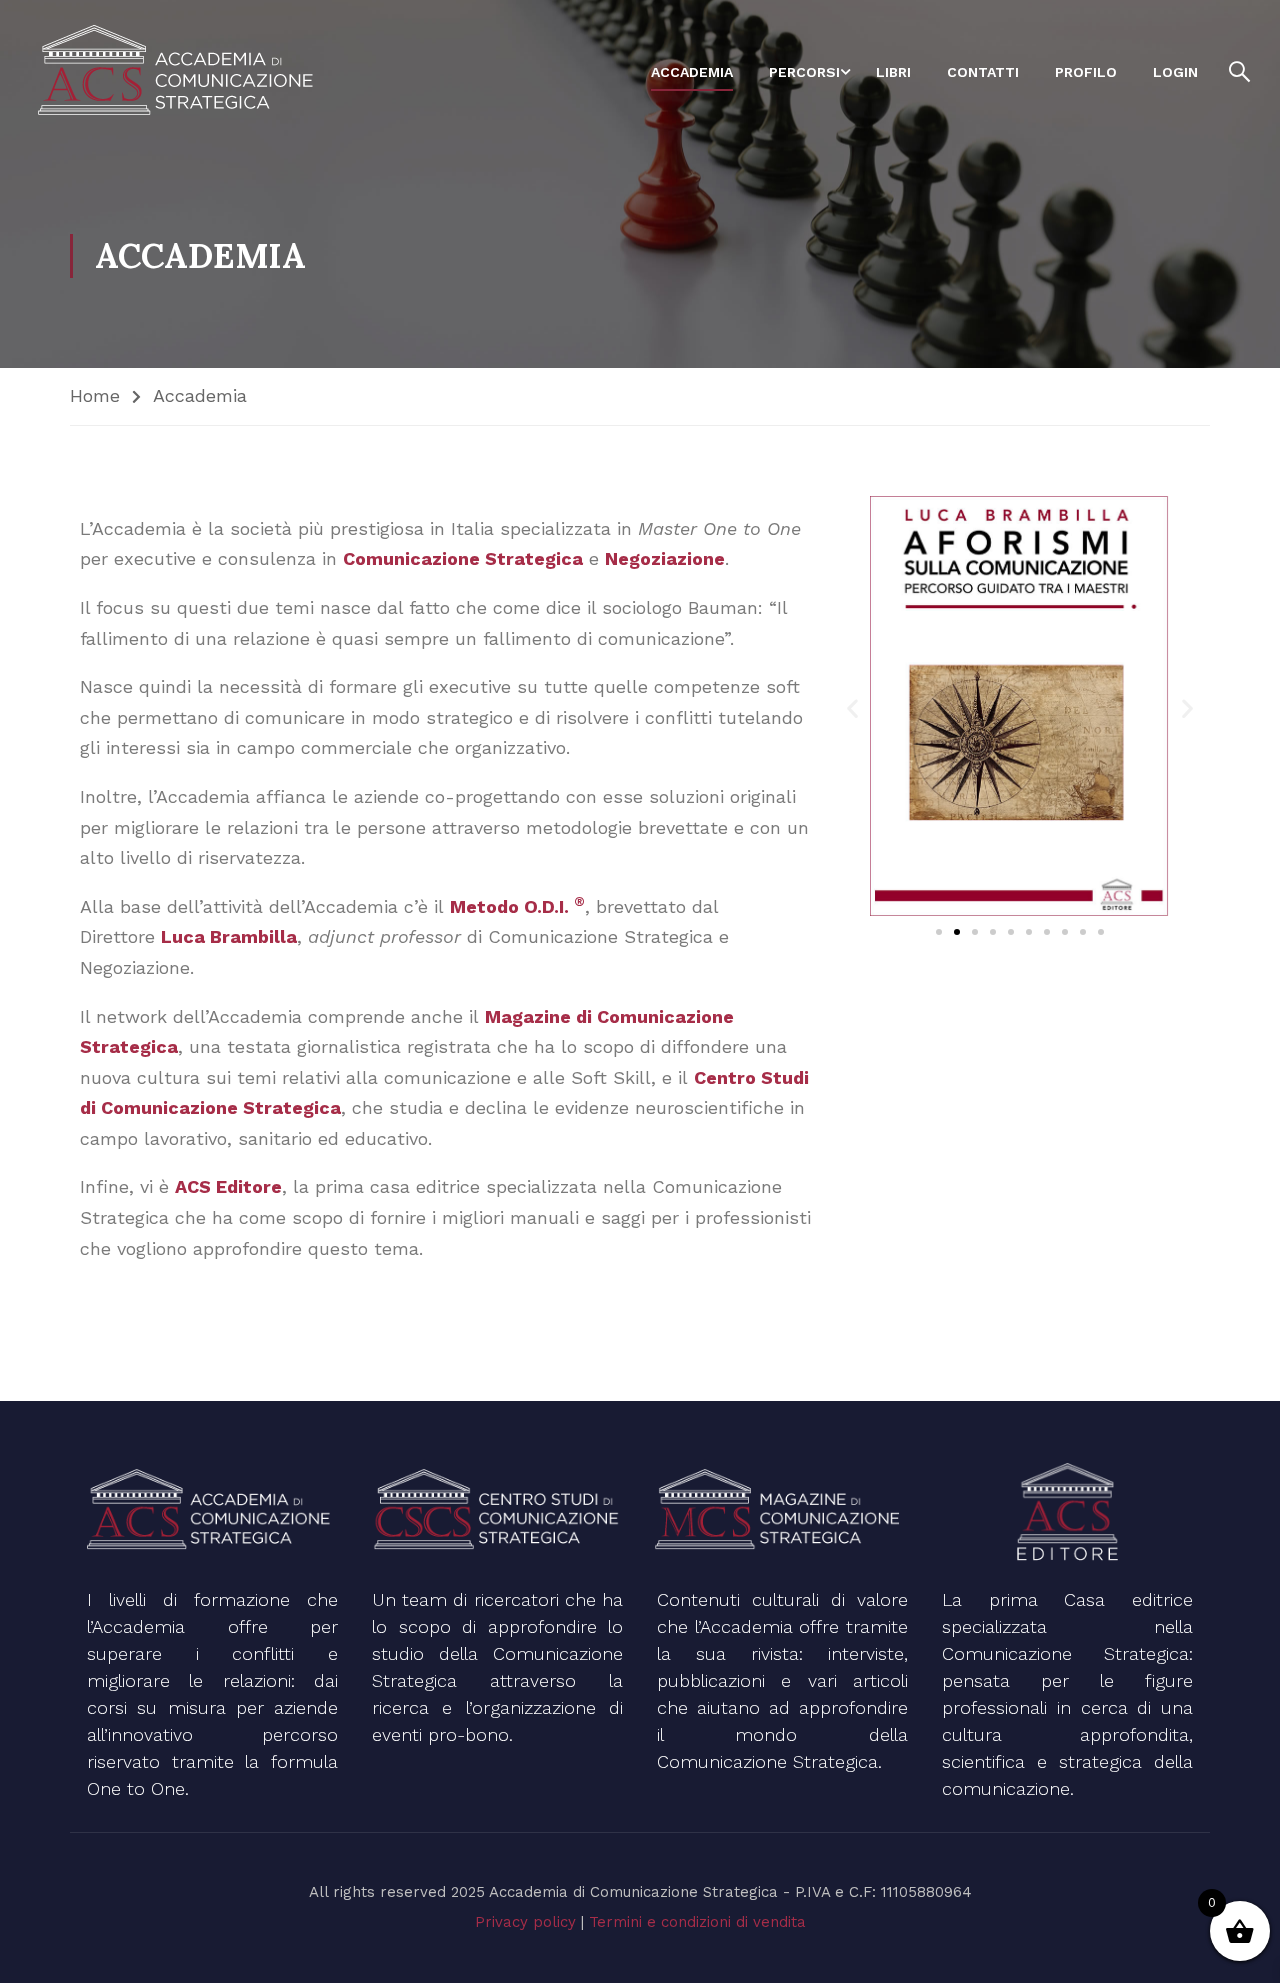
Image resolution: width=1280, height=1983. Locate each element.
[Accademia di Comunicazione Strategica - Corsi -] (180, 72)
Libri (893, 72)
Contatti (983, 72)
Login (1175, 72)
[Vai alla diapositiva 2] (957, 932)
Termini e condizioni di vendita (697, 1922)
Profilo (1086, 72)
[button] (852, 707)
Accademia (692, 72)
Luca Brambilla (229, 936)
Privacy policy (525, 1922)
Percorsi (804, 72)
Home (95, 395)
